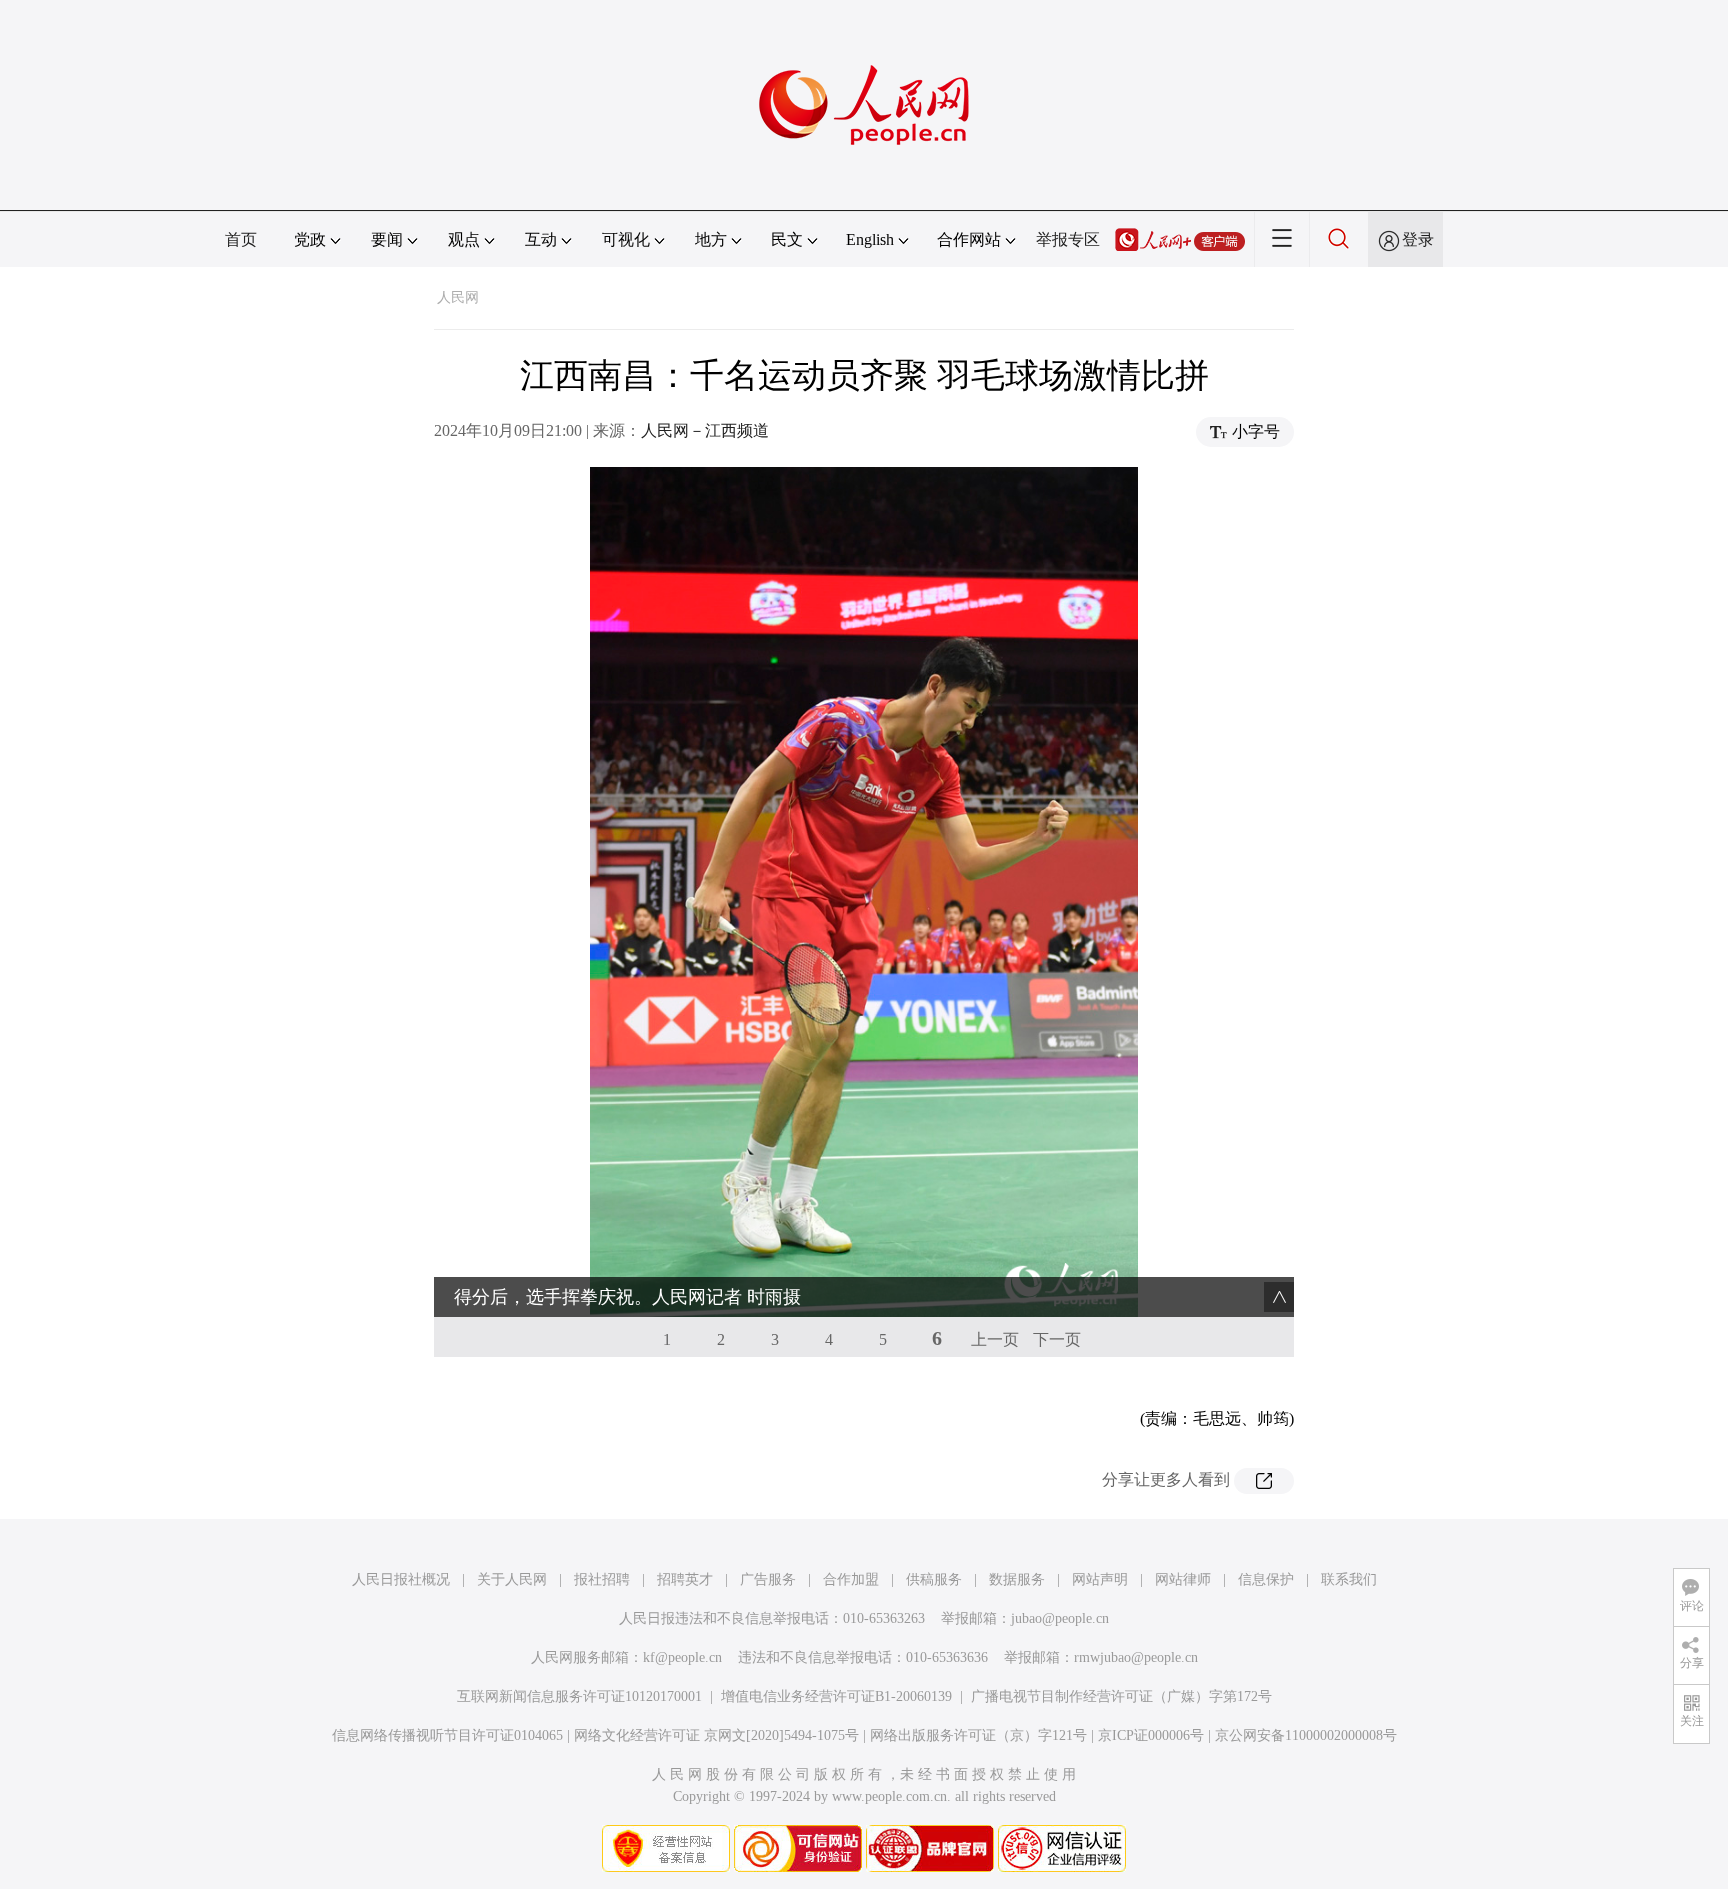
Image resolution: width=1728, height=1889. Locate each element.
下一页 (1057, 1339)
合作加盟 (851, 1579)
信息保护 (1266, 1579)
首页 (241, 239)
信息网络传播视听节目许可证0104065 (447, 1735)
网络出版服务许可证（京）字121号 (978, 1735)
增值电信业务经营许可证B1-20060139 (836, 1696)
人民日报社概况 (401, 1579)
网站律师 (1183, 1579)
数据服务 (1017, 1579)
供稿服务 (934, 1579)
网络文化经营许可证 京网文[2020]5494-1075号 (716, 1735)
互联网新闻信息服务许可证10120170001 (579, 1696)
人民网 (458, 297)
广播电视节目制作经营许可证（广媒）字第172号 (1121, 1696)
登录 (1418, 239)
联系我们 (1349, 1579)
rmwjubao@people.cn (1136, 1657)
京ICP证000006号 (1151, 1735)
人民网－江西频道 (705, 430)
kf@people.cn (682, 1657)
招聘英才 (685, 1579)
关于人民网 (512, 1579)
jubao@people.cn (1060, 1618)
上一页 (995, 1339)
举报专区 (1068, 239)
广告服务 (768, 1579)
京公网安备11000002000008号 (1306, 1735)
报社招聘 (602, 1579)
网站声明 (1100, 1579)
